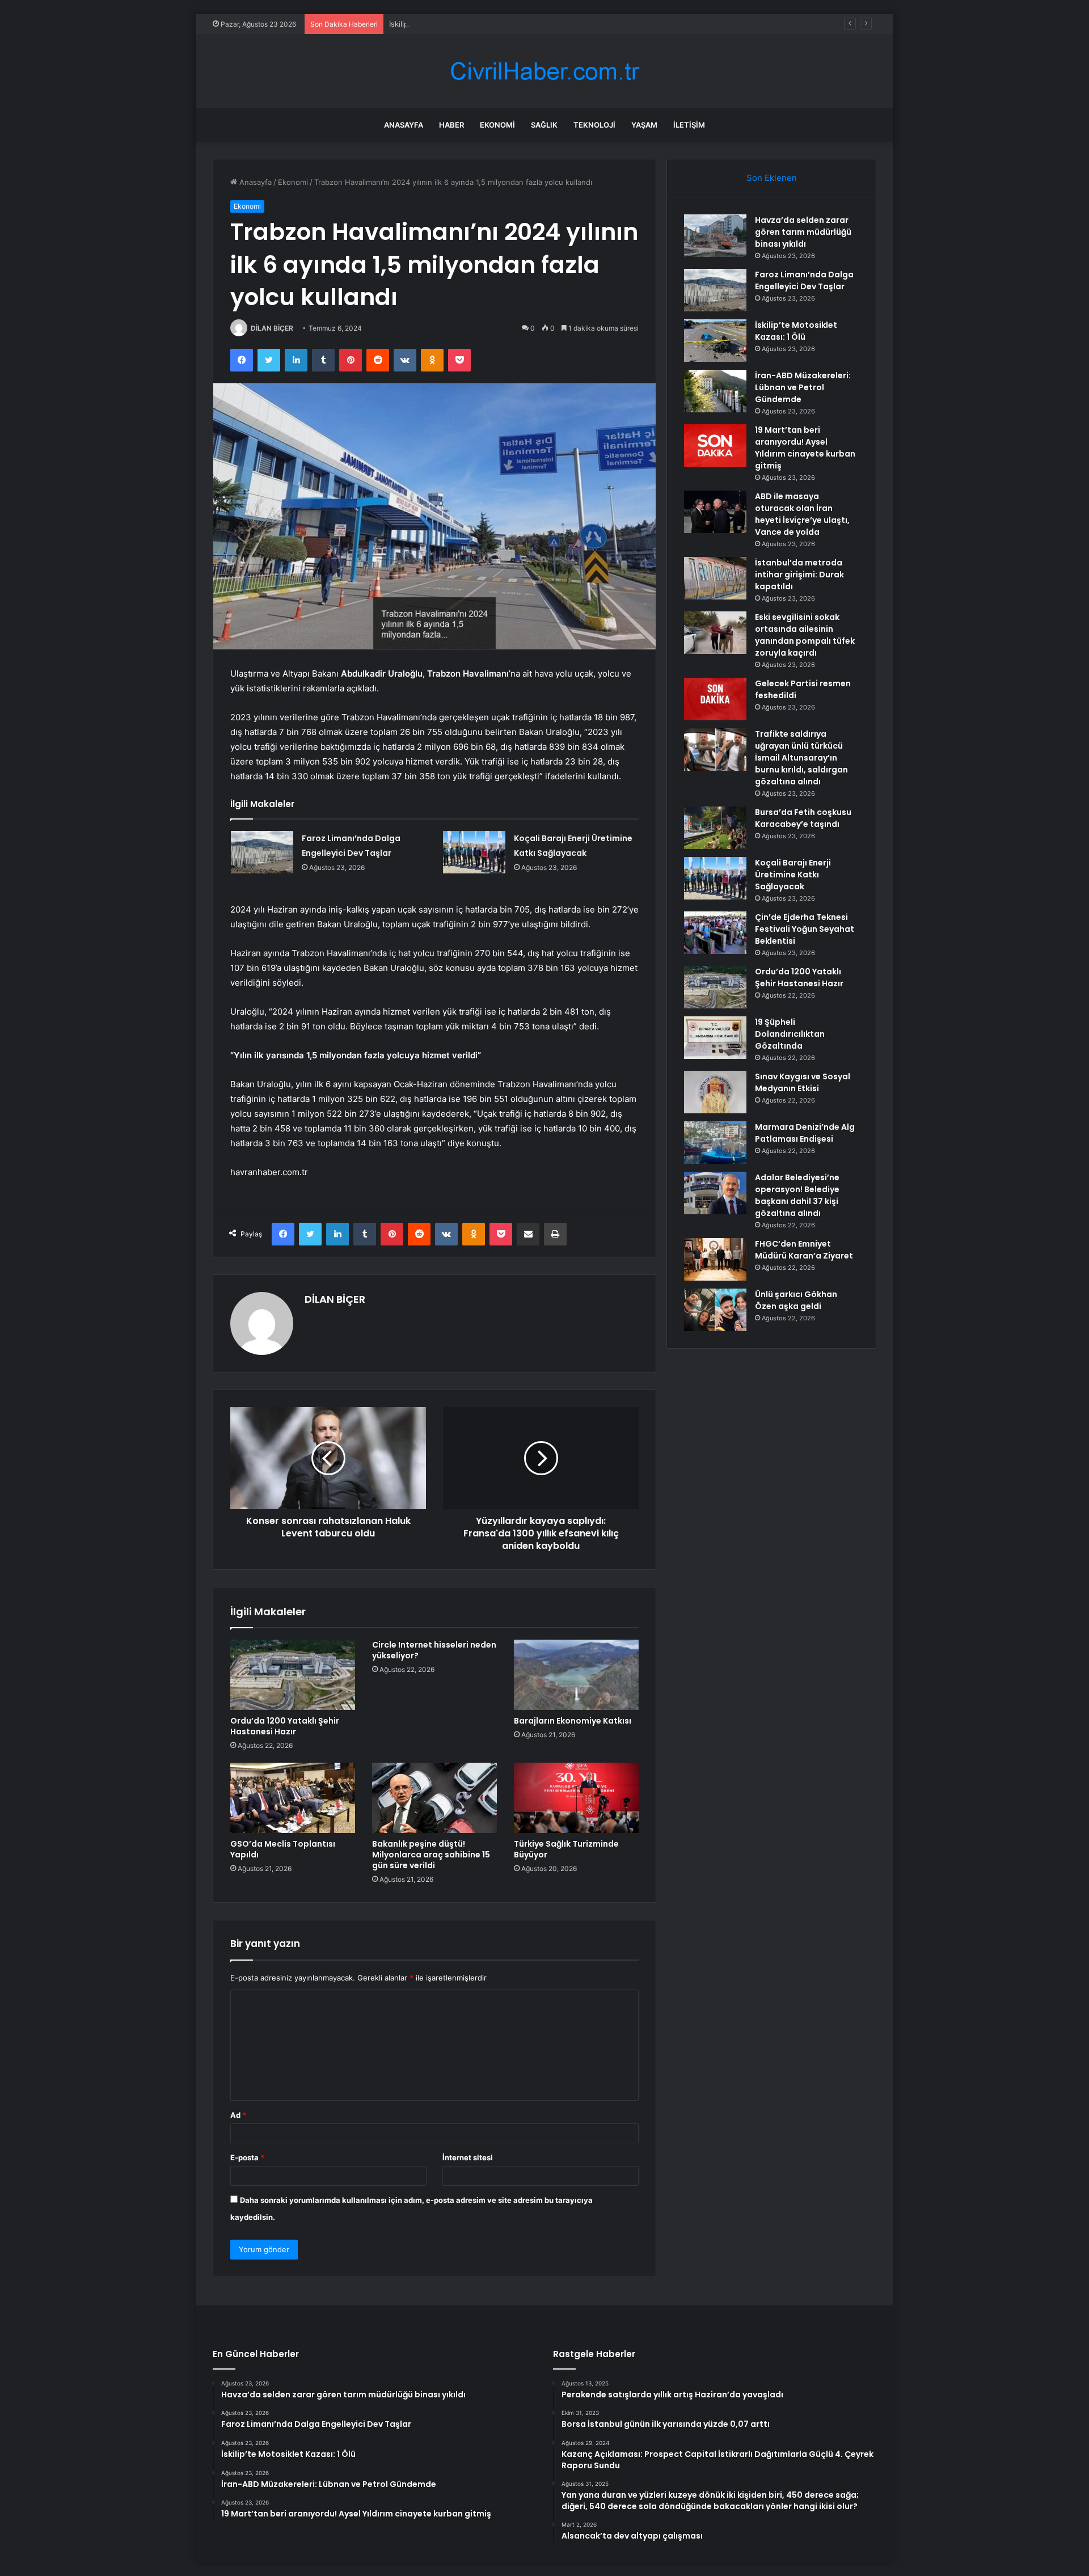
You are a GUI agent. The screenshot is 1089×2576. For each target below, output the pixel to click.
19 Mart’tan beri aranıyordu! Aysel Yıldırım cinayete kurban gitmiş (805, 448)
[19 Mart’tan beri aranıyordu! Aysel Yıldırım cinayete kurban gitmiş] (715, 445)
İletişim (689, 125)
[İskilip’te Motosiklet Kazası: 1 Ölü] (715, 341)
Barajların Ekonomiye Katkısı (573, 1721)
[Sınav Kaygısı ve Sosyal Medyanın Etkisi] (715, 1092)
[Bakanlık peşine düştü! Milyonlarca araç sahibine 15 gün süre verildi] (434, 1798)
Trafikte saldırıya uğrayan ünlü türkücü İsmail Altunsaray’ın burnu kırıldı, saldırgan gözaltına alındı (801, 758)
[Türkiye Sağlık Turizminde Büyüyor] (576, 1798)
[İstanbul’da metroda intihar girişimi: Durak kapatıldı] (715, 578)
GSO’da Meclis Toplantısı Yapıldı (283, 1849)
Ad (238, 2115)
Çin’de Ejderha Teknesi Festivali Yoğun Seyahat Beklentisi (805, 929)
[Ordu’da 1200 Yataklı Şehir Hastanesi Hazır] (293, 1675)
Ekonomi (497, 125)
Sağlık (544, 125)
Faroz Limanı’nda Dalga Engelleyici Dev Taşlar (804, 280)
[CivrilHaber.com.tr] (544, 71)
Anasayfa (404, 125)
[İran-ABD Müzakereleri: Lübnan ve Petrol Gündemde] (715, 391)
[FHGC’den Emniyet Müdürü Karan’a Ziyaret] (715, 1259)
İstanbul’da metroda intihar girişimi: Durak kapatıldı (799, 575)
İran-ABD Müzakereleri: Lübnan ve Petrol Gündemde (803, 387)
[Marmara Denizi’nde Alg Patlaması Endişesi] (715, 1143)
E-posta (247, 2157)
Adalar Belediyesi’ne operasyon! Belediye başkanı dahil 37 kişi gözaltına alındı (797, 1195)
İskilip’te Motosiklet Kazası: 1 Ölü (446, 24)
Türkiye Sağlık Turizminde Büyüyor (566, 1849)
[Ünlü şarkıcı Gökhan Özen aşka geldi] (715, 1310)
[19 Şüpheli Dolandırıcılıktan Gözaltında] (715, 1038)
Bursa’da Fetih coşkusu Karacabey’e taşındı (803, 818)
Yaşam (644, 125)
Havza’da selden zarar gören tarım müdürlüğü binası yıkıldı (803, 232)
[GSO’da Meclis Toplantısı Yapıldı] (293, 1798)
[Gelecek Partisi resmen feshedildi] (715, 699)
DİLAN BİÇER (272, 328)
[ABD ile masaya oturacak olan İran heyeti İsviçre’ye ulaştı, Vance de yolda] (715, 512)
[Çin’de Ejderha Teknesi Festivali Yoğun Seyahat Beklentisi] (715, 933)
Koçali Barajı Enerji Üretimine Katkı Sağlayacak (793, 875)
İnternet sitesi (468, 2157)
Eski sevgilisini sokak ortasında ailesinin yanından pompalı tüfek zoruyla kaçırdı (805, 635)
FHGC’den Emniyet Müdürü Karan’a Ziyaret (804, 1250)
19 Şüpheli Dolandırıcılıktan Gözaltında (790, 1034)
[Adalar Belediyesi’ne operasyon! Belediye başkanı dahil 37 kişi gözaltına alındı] (715, 1193)
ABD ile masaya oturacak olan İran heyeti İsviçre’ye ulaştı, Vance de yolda (802, 514)
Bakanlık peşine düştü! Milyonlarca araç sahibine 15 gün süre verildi (431, 1855)
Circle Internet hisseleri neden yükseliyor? (434, 1650)
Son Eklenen (772, 178)
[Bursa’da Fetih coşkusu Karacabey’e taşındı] (715, 828)
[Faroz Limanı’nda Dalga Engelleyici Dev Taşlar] (262, 852)
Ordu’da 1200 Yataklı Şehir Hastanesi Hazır (285, 1726)
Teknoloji (594, 125)
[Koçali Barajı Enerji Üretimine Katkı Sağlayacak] (474, 852)
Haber (451, 125)
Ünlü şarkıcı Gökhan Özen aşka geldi (796, 1300)
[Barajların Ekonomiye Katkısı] (576, 1675)
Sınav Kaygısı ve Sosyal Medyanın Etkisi (803, 1082)
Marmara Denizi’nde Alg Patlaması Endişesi (805, 1133)
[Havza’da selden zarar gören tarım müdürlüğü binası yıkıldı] (715, 236)
